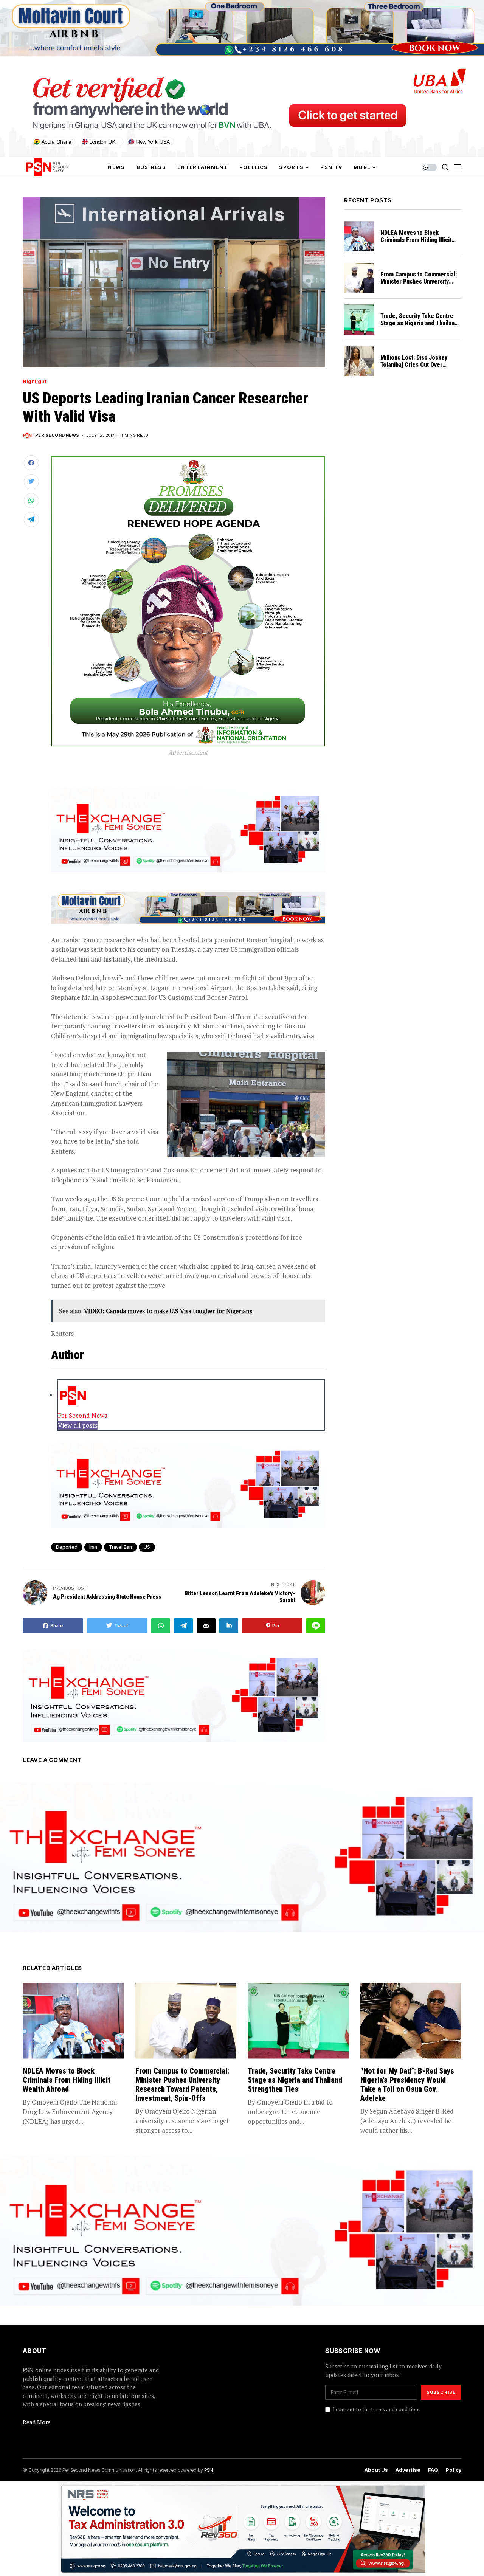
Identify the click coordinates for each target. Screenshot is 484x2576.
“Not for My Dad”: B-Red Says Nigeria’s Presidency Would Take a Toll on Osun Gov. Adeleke (407, 2084)
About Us (376, 2470)
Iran (93, 1547)
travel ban (120, 1547)
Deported (67, 1547)
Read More (37, 2422)
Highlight (35, 381)
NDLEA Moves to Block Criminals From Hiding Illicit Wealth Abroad (416, 240)
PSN (209, 2470)
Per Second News (57, 435)
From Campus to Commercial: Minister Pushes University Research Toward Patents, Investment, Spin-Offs (419, 285)
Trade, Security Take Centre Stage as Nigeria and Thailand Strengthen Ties (419, 323)
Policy (454, 2470)
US (147, 1547)
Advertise (408, 2470)
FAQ (433, 2470)
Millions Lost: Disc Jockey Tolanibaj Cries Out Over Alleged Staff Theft (414, 365)
